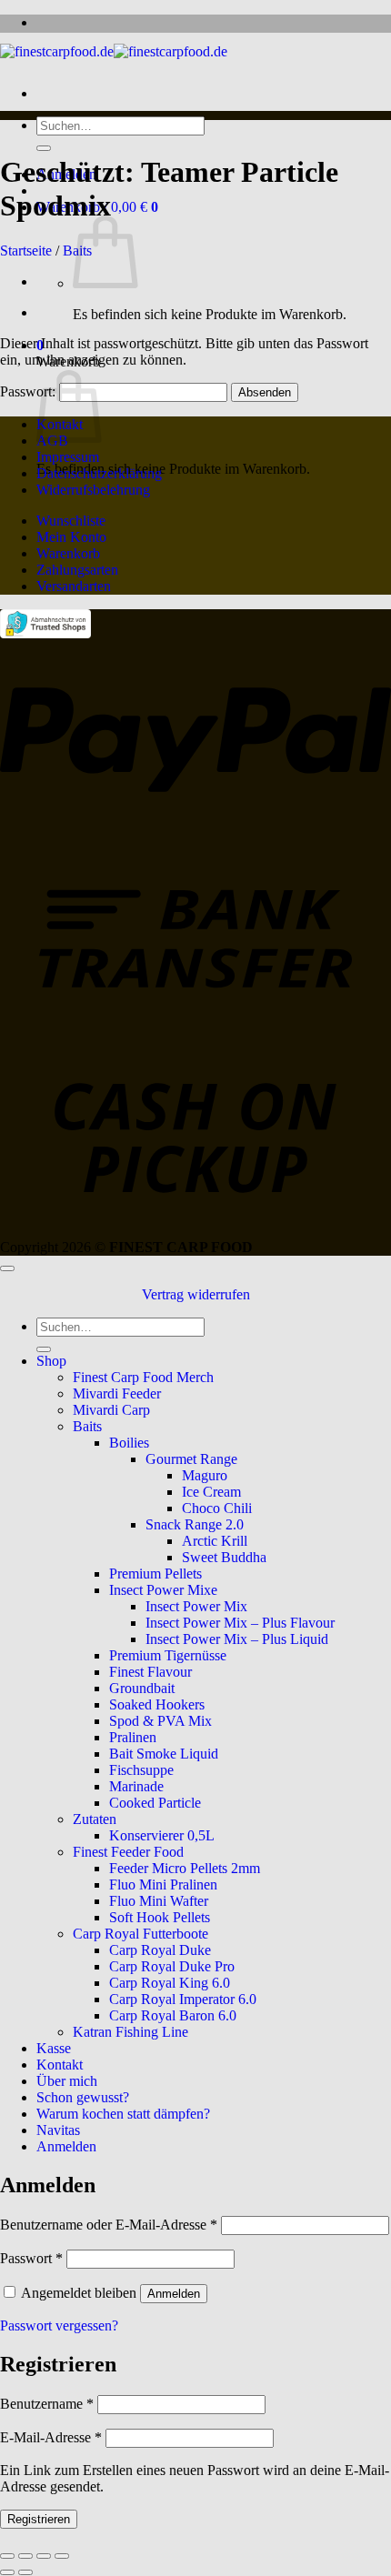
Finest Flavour (150, 1672)
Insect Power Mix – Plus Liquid (237, 1639)
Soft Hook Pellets (160, 1917)
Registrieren (39, 2519)
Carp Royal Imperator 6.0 (183, 1999)
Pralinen (133, 1737)
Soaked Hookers (157, 1704)
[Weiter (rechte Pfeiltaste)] (25, 2572)
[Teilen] (44, 2556)
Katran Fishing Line (130, 2032)
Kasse (54, 2048)
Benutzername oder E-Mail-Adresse (109, 2225)
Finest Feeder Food (128, 1852)
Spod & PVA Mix (160, 1721)
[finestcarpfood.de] (114, 51)
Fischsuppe (141, 1770)
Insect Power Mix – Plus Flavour (240, 1623)
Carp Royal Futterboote (140, 1934)
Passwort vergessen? (59, 2325)
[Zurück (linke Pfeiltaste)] (7, 2572)
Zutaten (95, 1819)
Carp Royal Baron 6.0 (173, 2015)
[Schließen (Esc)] (62, 2556)
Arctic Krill (215, 1541)
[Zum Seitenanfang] (7, 1268)
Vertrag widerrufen (196, 1294)
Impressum (68, 457)
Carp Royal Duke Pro (172, 1966)
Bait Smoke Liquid (164, 1754)
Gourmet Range (191, 1459)
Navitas (58, 2130)
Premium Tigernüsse (168, 1655)
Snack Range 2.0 (195, 1524)
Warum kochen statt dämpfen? (123, 2114)
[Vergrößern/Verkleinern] (7, 2556)
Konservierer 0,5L (162, 1835)
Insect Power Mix (196, 1606)
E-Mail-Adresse (51, 2437)
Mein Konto (71, 537)
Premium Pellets (155, 1574)
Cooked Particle (155, 1803)
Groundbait (142, 1688)
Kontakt (60, 2065)
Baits (87, 1426)
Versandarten (74, 586)
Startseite (26, 251)
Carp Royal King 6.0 (170, 1983)
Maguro (205, 1475)
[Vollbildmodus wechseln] (25, 2556)
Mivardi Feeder (117, 1393)
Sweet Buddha (224, 1557)
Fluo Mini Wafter (159, 1901)
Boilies (129, 1443)
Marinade (136, 1786)
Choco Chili (217, 1508)
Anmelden (174, 2294)
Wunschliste (71, 521)
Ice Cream (211, 1492)
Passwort (31, 2258)
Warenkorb (68, 553)
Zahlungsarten (77, 570)
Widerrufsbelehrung (93, 490)
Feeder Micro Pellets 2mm (185, 1868)
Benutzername (47, 2404)
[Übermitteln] (44, 148)
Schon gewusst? (83, 2097)
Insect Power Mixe (163, 1590)
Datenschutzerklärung (99, 473)
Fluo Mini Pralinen (163, 1884)
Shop (51, 1361)
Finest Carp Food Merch (143, 1377)
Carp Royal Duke (160, 1950)
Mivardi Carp (111, 1410)
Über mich (67, 2081)
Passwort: (30, 391)
